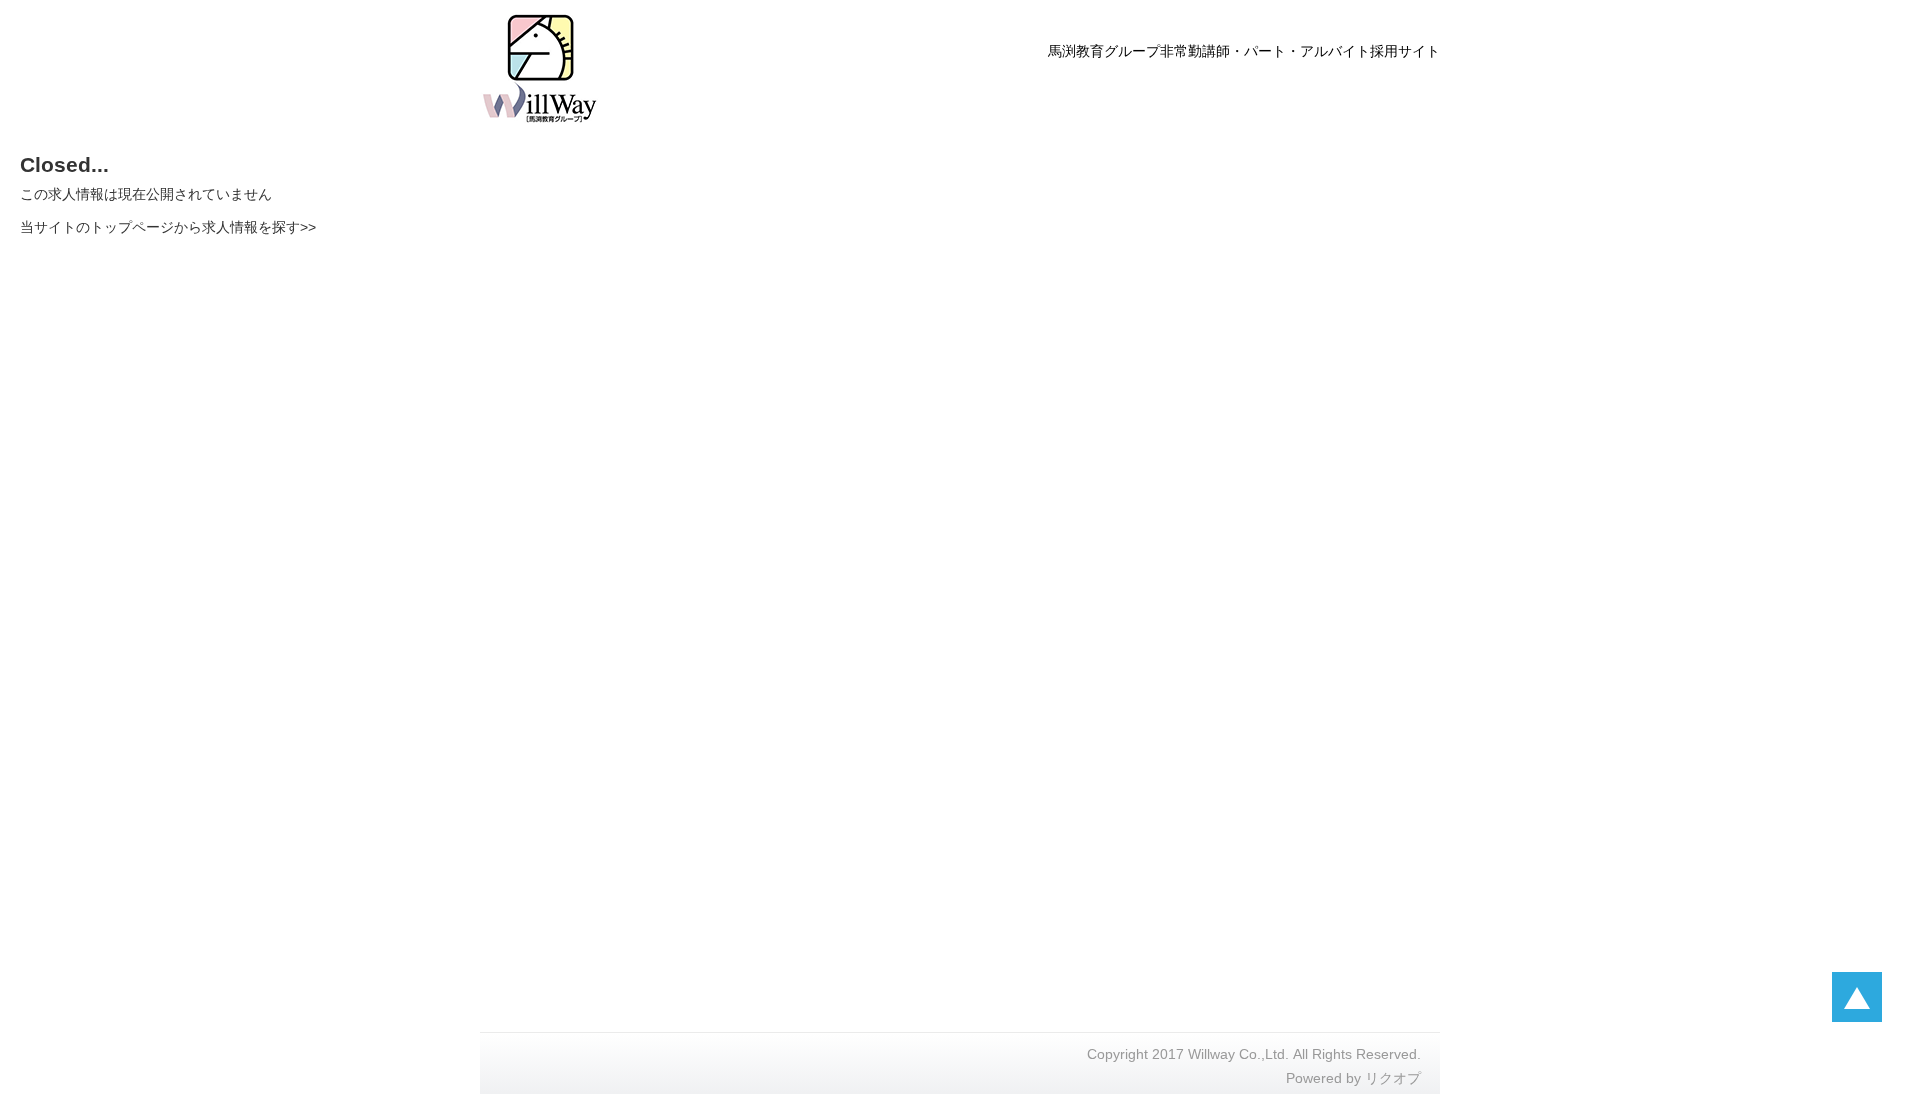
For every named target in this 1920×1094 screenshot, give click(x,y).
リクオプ (1393, 1078)
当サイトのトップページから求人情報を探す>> (168, 227)
